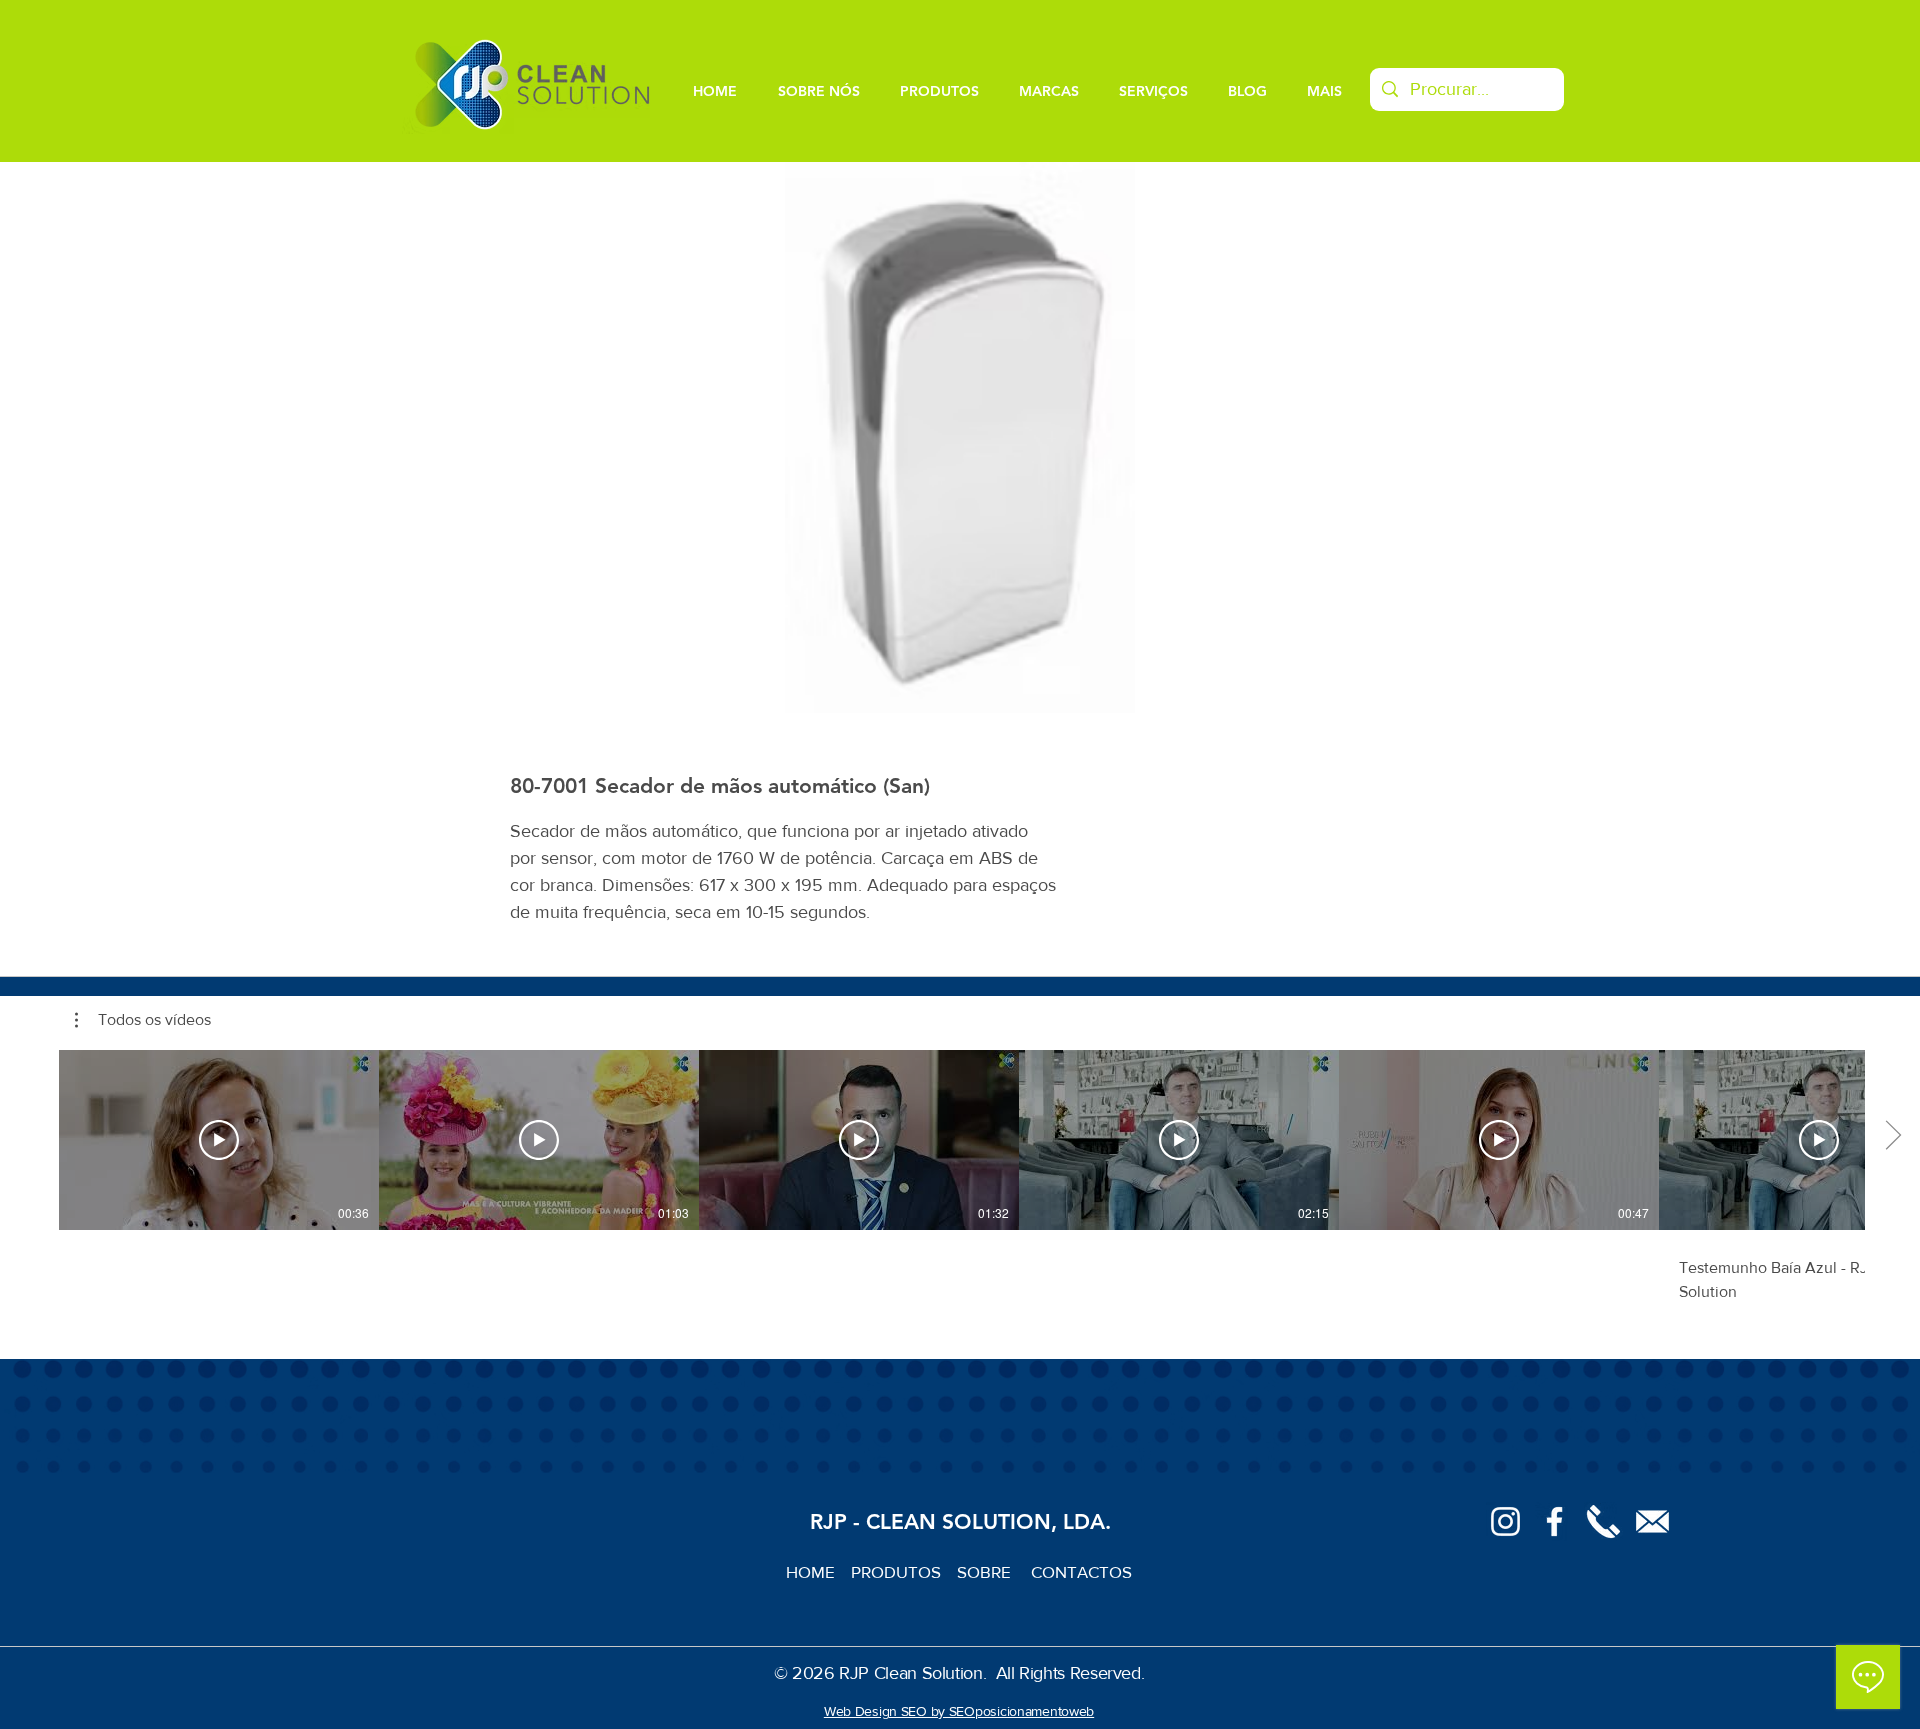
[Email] (1652, 1521)
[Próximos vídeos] (1892, 1136)
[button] (143, 1020)
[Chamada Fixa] (1603, 1521)
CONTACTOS (1081, 1571)
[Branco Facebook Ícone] (1554, 1521)
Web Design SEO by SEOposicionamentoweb (959, 1711)
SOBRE (986, 1571)
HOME (818, 1571)
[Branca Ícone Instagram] (1505, 1521)
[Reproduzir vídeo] (219, 1140)
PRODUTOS (904, 1571)
